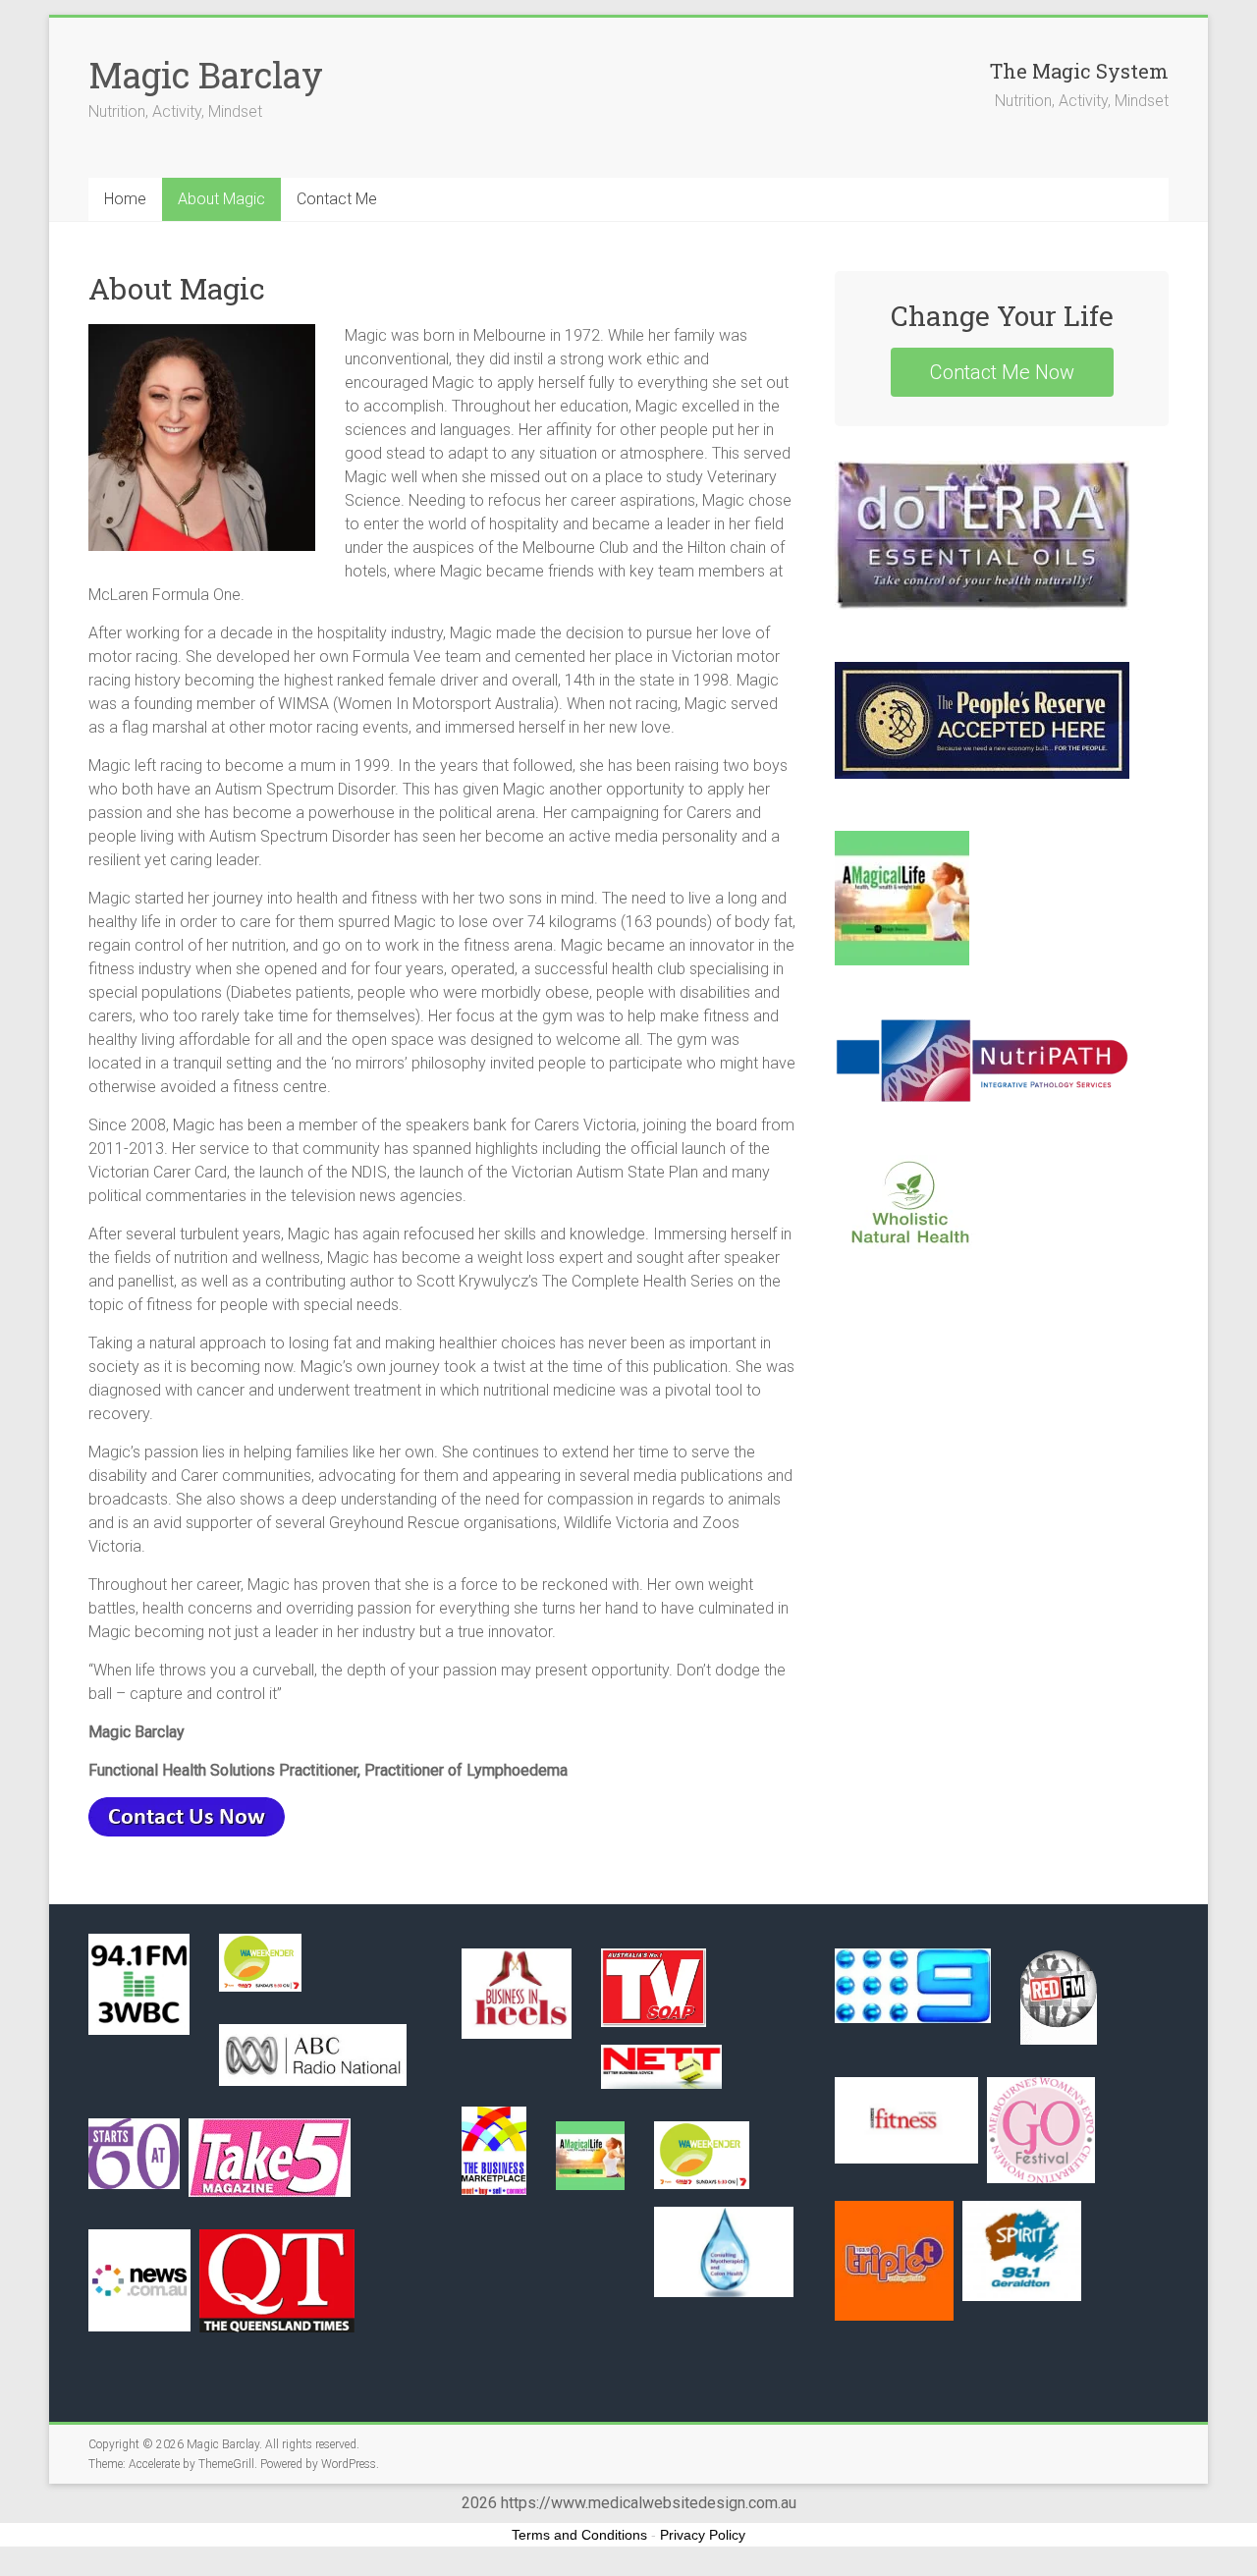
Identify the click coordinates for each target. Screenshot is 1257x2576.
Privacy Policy (703, 2535)
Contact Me (337, 199)
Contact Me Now (1002, 372)
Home (125, 199)
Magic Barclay (206, 75)
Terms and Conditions (579, 2535)
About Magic (221, 199)
